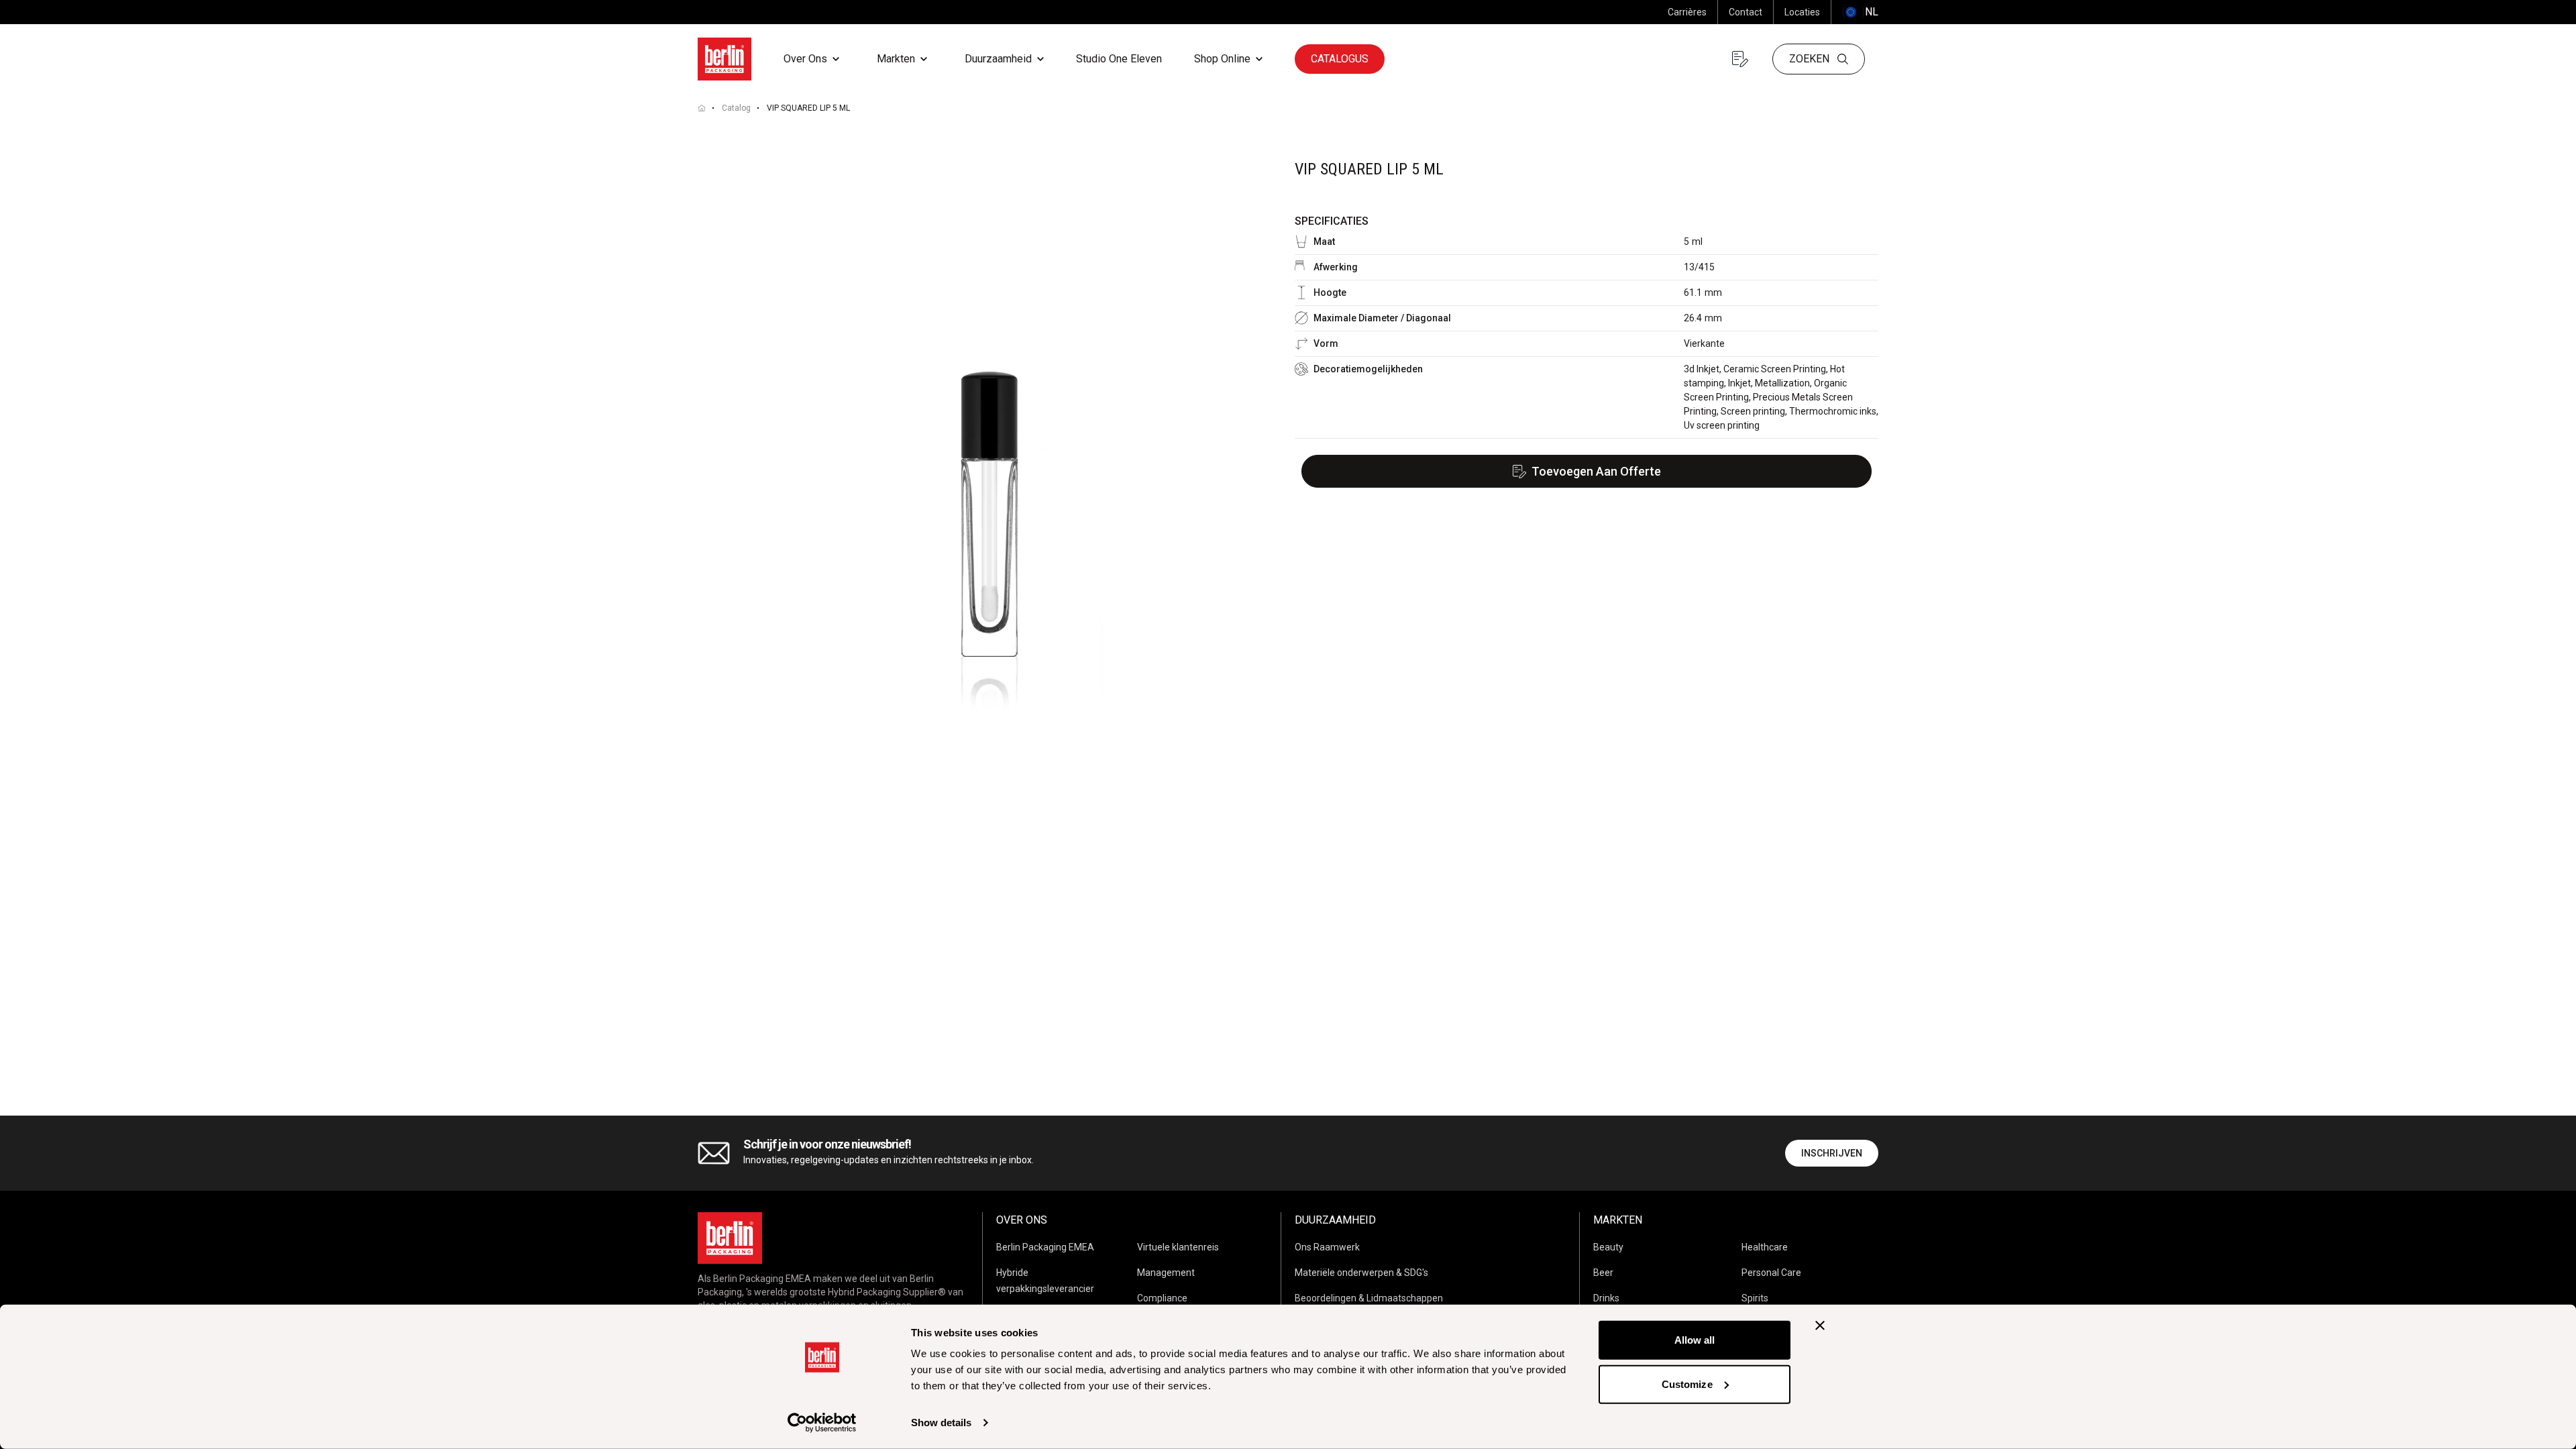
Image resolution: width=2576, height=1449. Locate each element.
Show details (941, 1423)
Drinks (1606, 1298)
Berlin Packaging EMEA (1045, 1247)
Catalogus (1340, 59)
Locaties (1802, 12)
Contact (1746, 12)
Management (1166, 1273)
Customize (1687, 1384)
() (1860, 12)
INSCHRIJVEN (1832, 1153)
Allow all (1695, 1340)
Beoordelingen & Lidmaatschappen (1369, 1298)
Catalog (736, 108)
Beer (1603, 1273)
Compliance (1162, 1298)
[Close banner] (1820, 1326)
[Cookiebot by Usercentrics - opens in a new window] (822, 1423)
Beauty (1608, 1247)
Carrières (1687, 12)
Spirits (1755, 1298)
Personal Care (1771, 1273)
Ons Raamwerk (1327, 1247)
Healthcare (1765, 1247)
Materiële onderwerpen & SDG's (1361, 1273)
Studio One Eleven (1119, 59)
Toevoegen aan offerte (1596, 471)
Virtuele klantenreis (1178, 1247)
